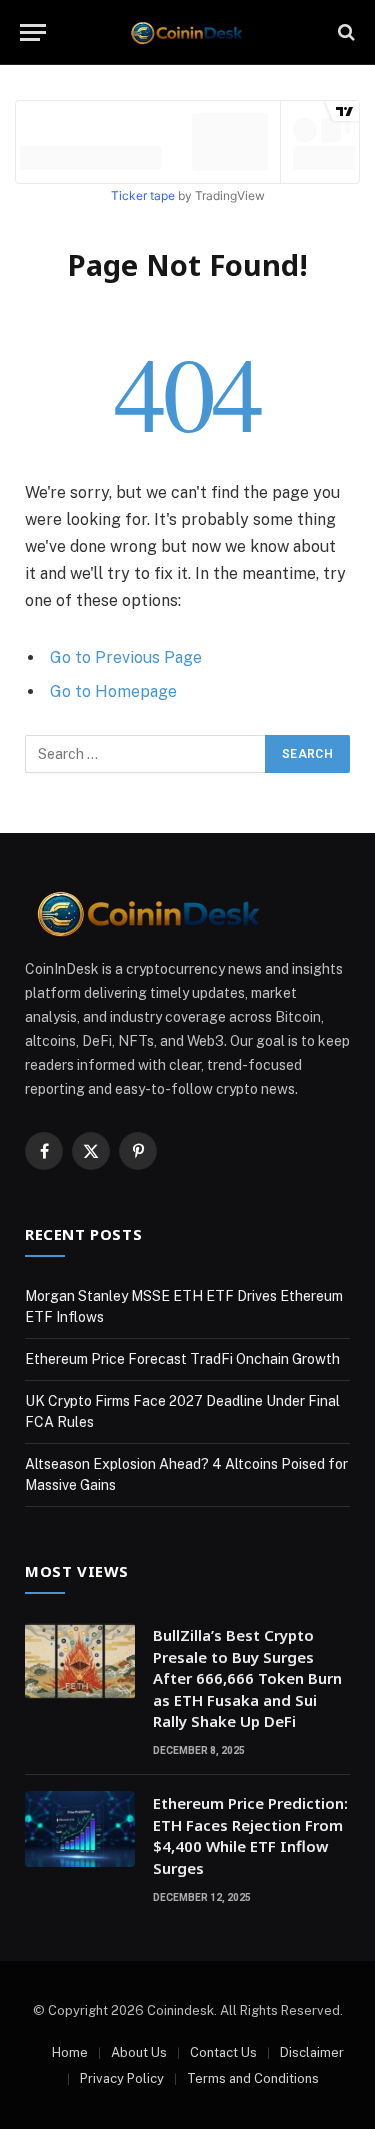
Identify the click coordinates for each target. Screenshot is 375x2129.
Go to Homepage (113, 691)
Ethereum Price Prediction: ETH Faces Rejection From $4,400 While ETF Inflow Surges (250, 1835)
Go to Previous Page (126, 657)
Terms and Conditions (253, 2078)
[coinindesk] (187, 32)
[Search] (344, 32)
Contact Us (223, 2052)
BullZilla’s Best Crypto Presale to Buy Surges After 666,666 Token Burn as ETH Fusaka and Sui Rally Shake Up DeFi (247, 1678)
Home (70, 2052)
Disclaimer (312, 2052)
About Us (139, 2052)
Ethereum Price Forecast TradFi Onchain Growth (182, 1359)
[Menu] (33, 32)
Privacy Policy (122, 2078)
